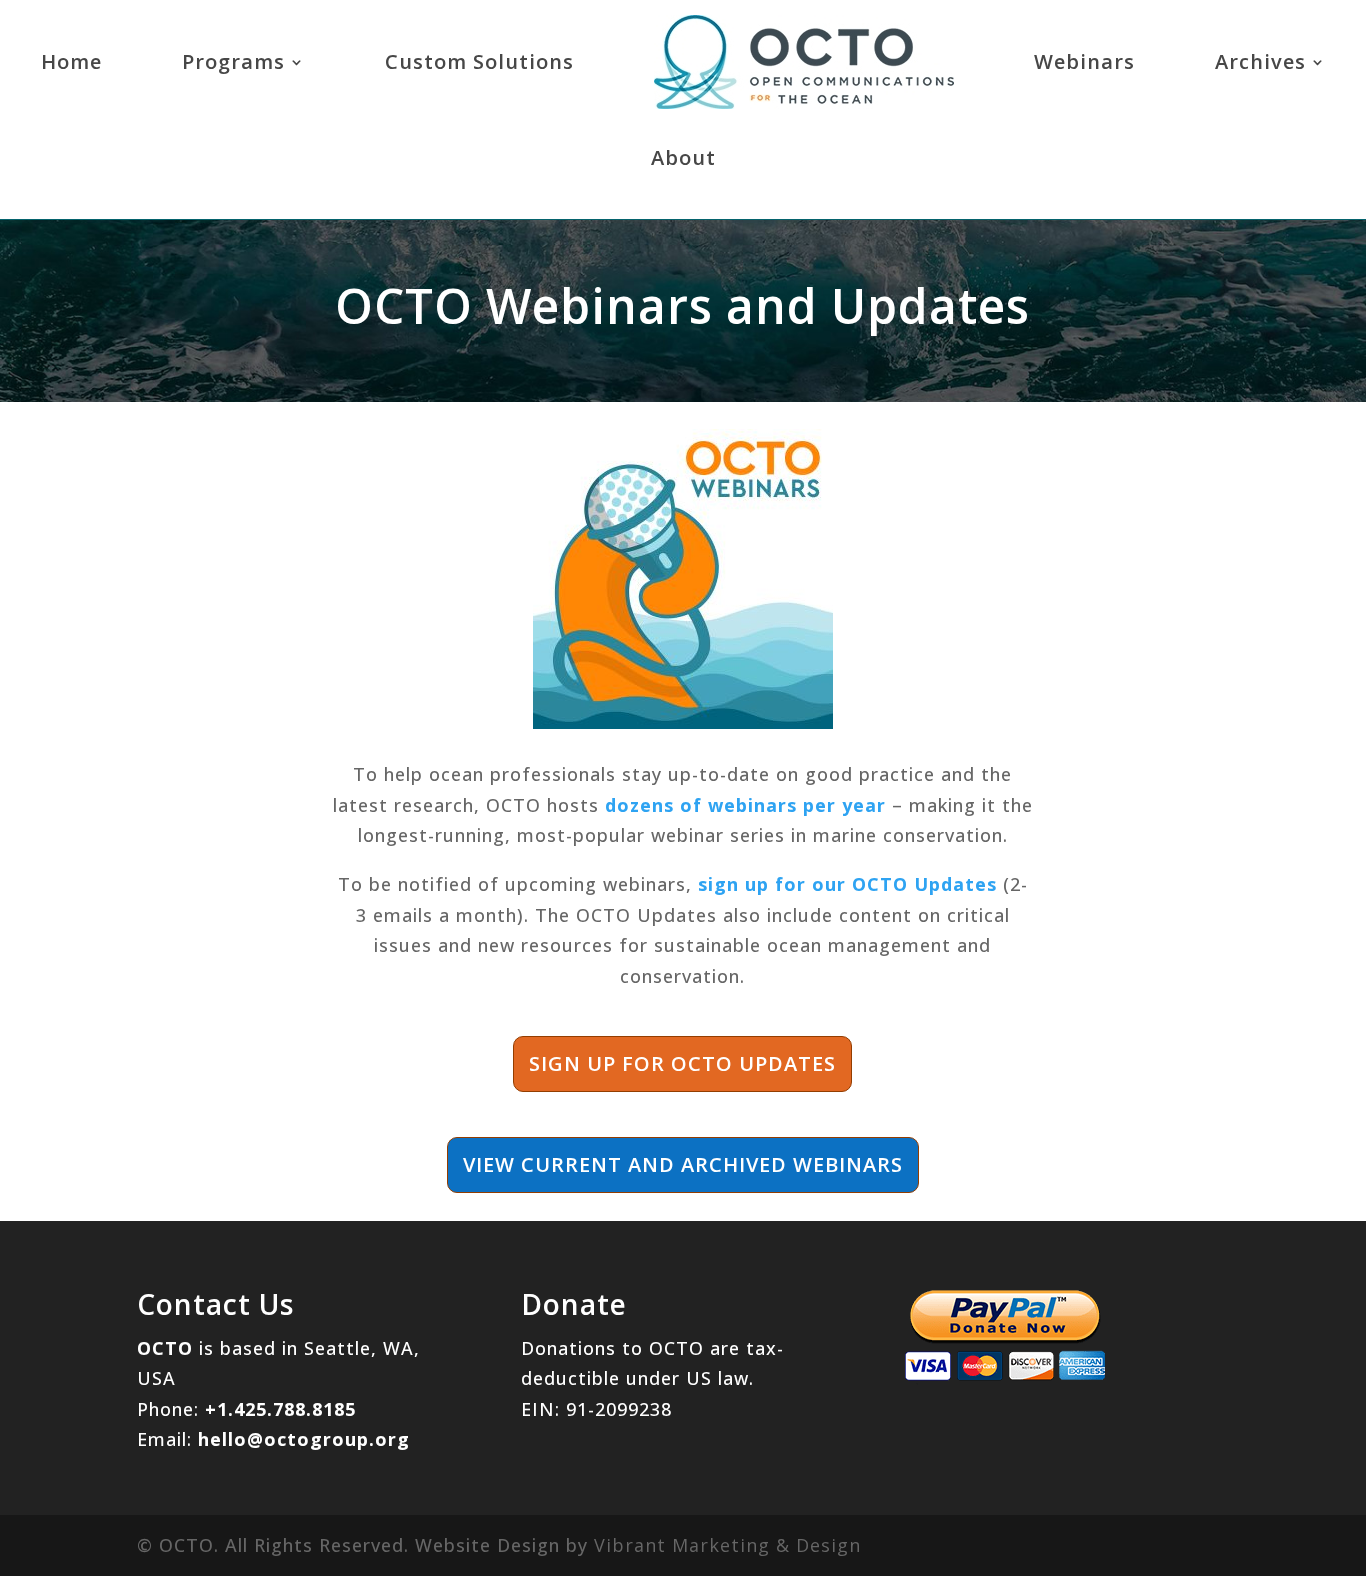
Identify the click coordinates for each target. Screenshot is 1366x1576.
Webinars (1084, 61)
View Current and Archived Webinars (683, 1164)
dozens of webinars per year (745, 805)
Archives (1260, 61)
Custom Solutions (479, 61)
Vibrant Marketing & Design (727, 1545)
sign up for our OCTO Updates (847, 884)
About (683, 157)
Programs (233, 61)
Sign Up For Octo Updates (682, 1063)
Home (71, 61)
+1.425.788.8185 (280, 1409)
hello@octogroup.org (304, 1439)
